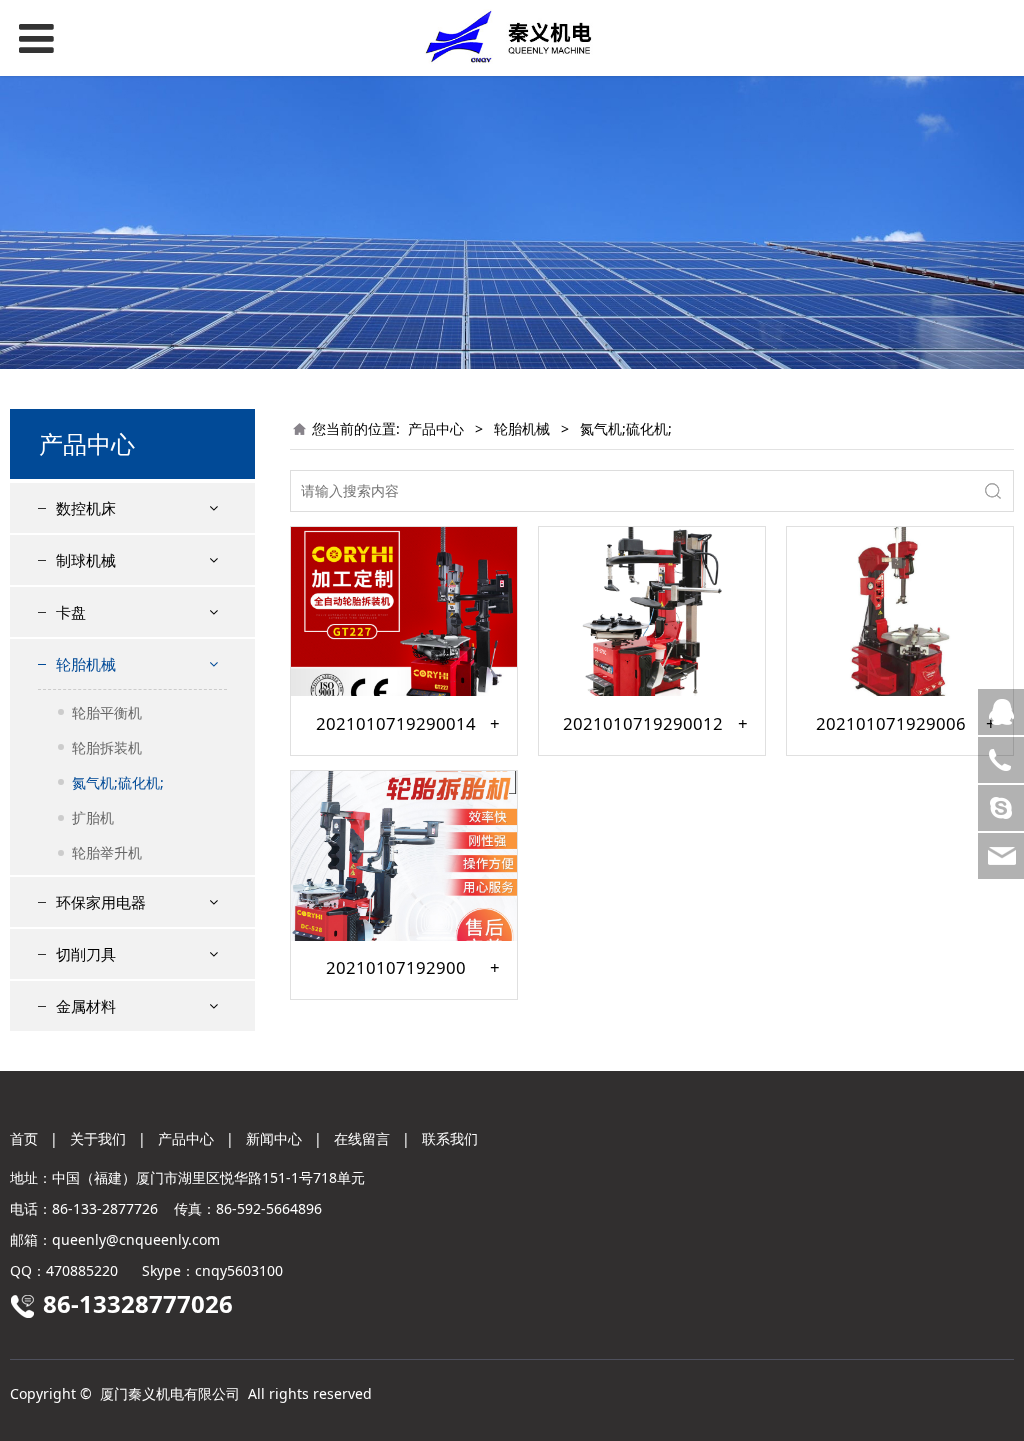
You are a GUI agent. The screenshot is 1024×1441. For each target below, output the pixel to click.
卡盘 (71, 612)
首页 (24, 1138)
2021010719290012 (643, 724)
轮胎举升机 (107, 852)
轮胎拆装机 (107, 747)
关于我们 (98, 1138)
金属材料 (86, 1006)
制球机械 (86, 560)
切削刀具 (86, 954)
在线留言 (362, 1138)
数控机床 (86, 508)
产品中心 (436, 428)
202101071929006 (891, 724)
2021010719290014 (396, 724)
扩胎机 (93, 817)
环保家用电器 (101, 902)
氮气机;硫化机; (118, 782)
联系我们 (450, 1138)
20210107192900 (396, 968)
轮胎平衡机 (107, 712)
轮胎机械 (86, 664)
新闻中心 (274, 1138)
